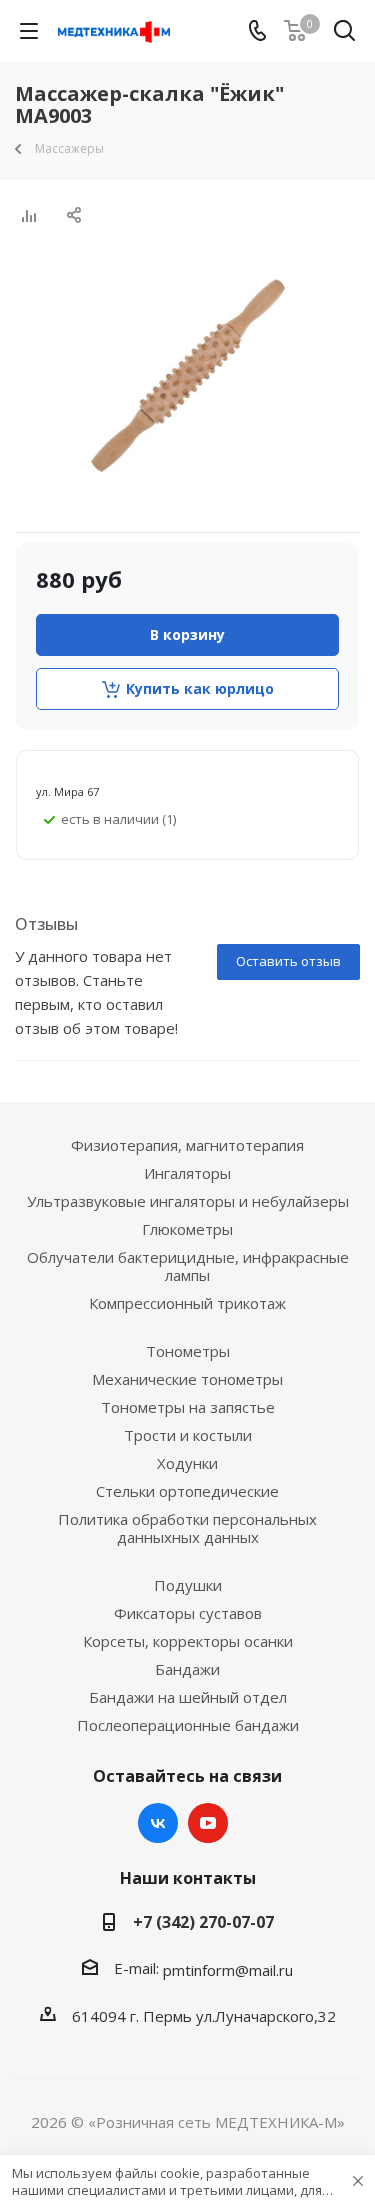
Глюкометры (187, 1229)
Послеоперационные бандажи (188, 1725)
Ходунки (187, 1463)
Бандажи (187, 1669)
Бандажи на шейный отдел (188, 1697)
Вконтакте (158, 1823)
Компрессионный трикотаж (187, 1303)
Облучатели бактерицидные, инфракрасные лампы (188, 1266)
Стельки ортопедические (187, 1491)
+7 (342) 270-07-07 (203, 1922)
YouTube (208, 1823)
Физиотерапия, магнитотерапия (187, 1145)
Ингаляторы (187, 1173)
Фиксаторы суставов (188, 1613)
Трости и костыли (188, 1435)
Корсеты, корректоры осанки (188, 1641)
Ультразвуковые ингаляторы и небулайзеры (188, 1201)
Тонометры (188, 1351)
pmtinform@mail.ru (228, 1970)
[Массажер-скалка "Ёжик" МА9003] (187, 375)
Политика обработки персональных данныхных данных (187, 1528)
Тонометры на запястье (188, 1407)
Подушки (188, 1585)
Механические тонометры (187, 1379)
